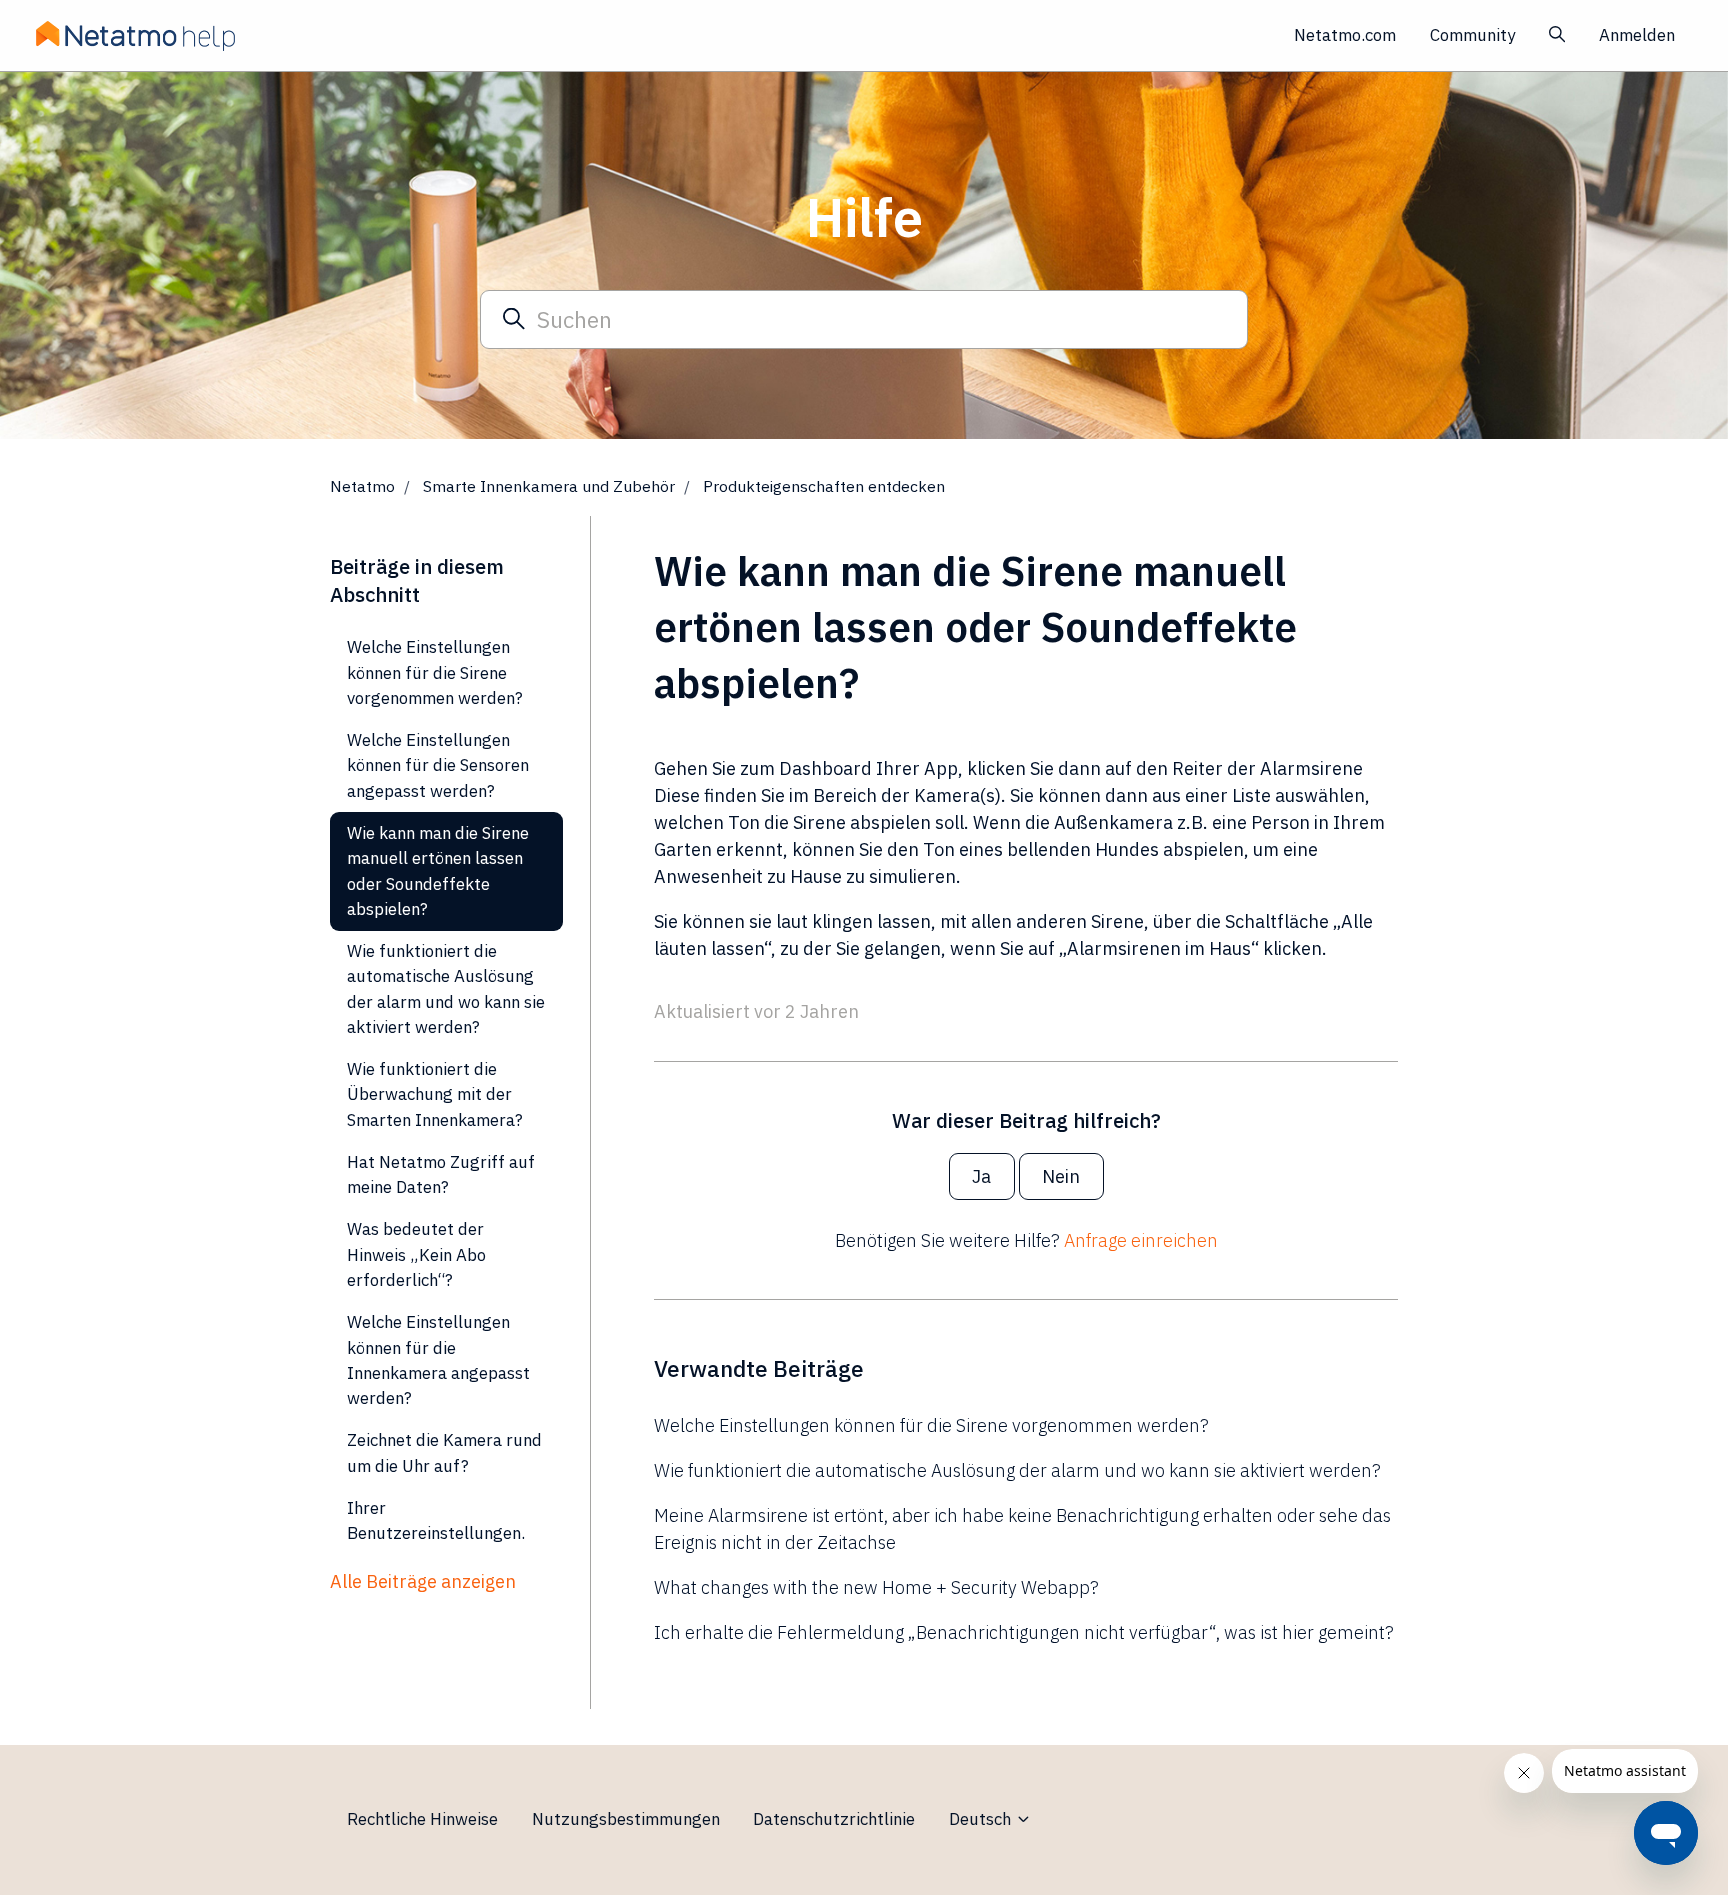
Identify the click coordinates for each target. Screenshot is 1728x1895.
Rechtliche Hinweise (422, 1819)
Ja (981, 1176)
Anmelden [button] (1637, 35)
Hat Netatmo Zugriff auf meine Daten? (441, 1174)
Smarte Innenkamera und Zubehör (549, 486)
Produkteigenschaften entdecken (824, 486)
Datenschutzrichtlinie (834, 1819)
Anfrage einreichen (1141, 1240)
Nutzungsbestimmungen (626, 1819)
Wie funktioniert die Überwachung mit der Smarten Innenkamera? (435, 1094)
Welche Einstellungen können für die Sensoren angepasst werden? (438, 765)
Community (1472, 35)
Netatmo (362, 486)
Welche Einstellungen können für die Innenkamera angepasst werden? (438, 1360)
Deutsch (982, 1819)
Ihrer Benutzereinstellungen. (436, 1520)
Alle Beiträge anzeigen (423, 1581)
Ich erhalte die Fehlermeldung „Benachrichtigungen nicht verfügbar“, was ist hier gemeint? (1024, 1632)
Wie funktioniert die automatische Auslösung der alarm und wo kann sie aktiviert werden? (1017, 1470)
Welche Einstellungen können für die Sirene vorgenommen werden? (931, 1425)
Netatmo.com (1345, 35)
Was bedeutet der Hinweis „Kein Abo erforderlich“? (416, 1254)
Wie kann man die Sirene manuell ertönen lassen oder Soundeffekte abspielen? (438, 871)
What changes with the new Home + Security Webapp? (876, 1587)
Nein (1061, 1176)
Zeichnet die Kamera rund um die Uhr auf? (444, 1452)
